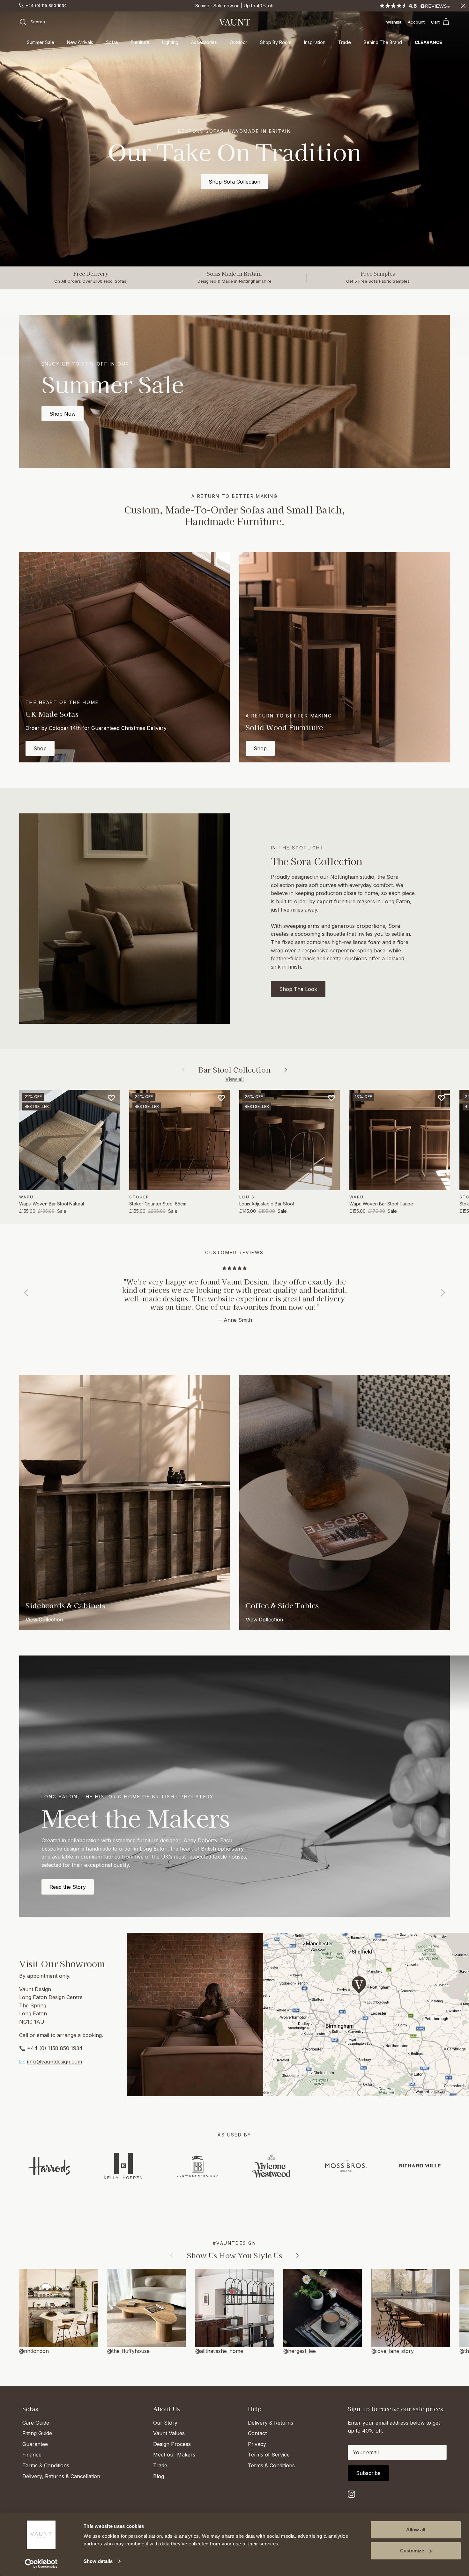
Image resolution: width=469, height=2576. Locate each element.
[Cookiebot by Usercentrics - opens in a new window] (41, 2564)
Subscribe (368, 2473)
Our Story (165, 2423)
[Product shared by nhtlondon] (58, 2308)
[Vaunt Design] (234, 22)
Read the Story (68, 1887)
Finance (32, 2455)
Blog (159, 2476)
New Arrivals (80, 42)
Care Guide (36, 2423)
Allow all (416, 2530)
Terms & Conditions (46, 2465)
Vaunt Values (169, 2433)
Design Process (172, 2444)
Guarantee (35, 2444)
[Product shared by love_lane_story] (411, 2308)
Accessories (204, 42)
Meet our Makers (174, 2455)
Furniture (140, 42)
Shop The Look (298, 989)
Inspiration (315, 42)
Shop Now (63, 414)
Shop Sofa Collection (234, 182)
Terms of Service (269, 2455)
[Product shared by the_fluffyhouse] (146, 2308)
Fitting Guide (37, 2433)
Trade (345, 42)
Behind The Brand (383, 42)
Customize (412, 2551)
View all (234, 1079)
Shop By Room (276, 42)
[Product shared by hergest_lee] (323, 2308)
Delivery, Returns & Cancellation (61, 2476)
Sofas (112, 42)
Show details (98, 2561)
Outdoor (238, 42)
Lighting (170, 42)
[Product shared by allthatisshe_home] (234, 2308)
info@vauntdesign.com (55, 2062)
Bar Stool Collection (234, 1070)
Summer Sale (41, 42)
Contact (257, 2433)
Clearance (428, 42)
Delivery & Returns (271, 2423)
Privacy (257, 2444)
